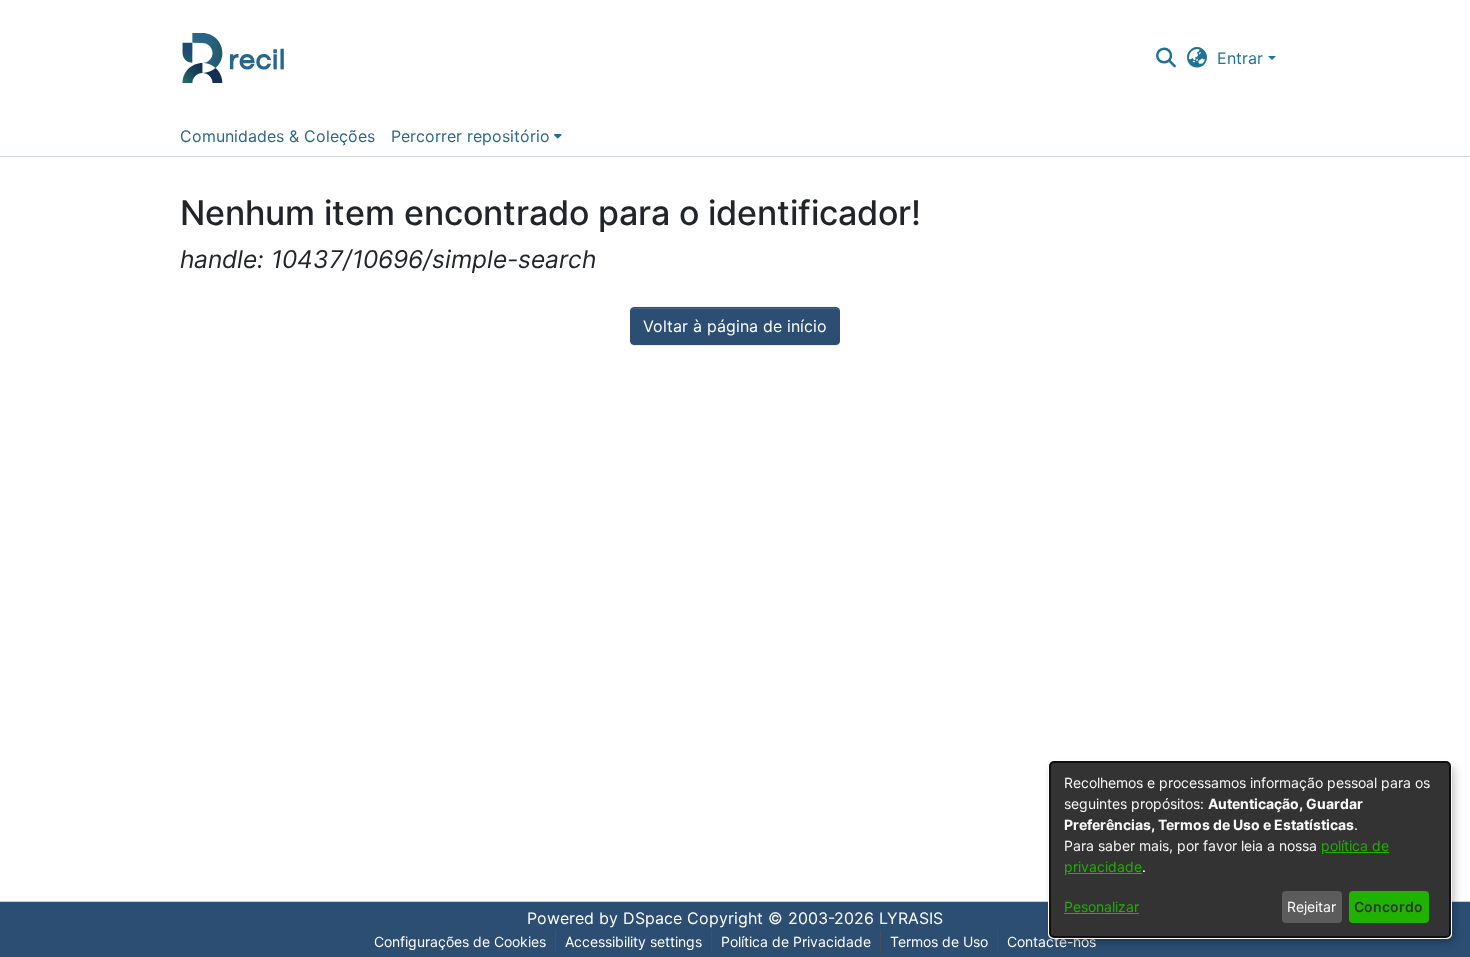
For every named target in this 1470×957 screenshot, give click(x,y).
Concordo (1388, 906)
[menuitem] (476, 136)
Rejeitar (1311, 906)
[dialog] (1250, 849)
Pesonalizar (1101, 906)
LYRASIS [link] (911, 918)
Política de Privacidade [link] (796, 941)
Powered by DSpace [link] (604, 918)
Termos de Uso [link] (939, 941)
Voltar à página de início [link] (735, 326)
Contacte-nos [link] (1051, 941)
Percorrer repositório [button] (470, 136)
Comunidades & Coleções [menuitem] (277, 136)
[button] (1165, 58)
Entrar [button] (1242, 58)
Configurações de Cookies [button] (460, 941)
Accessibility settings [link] (633, 941)
